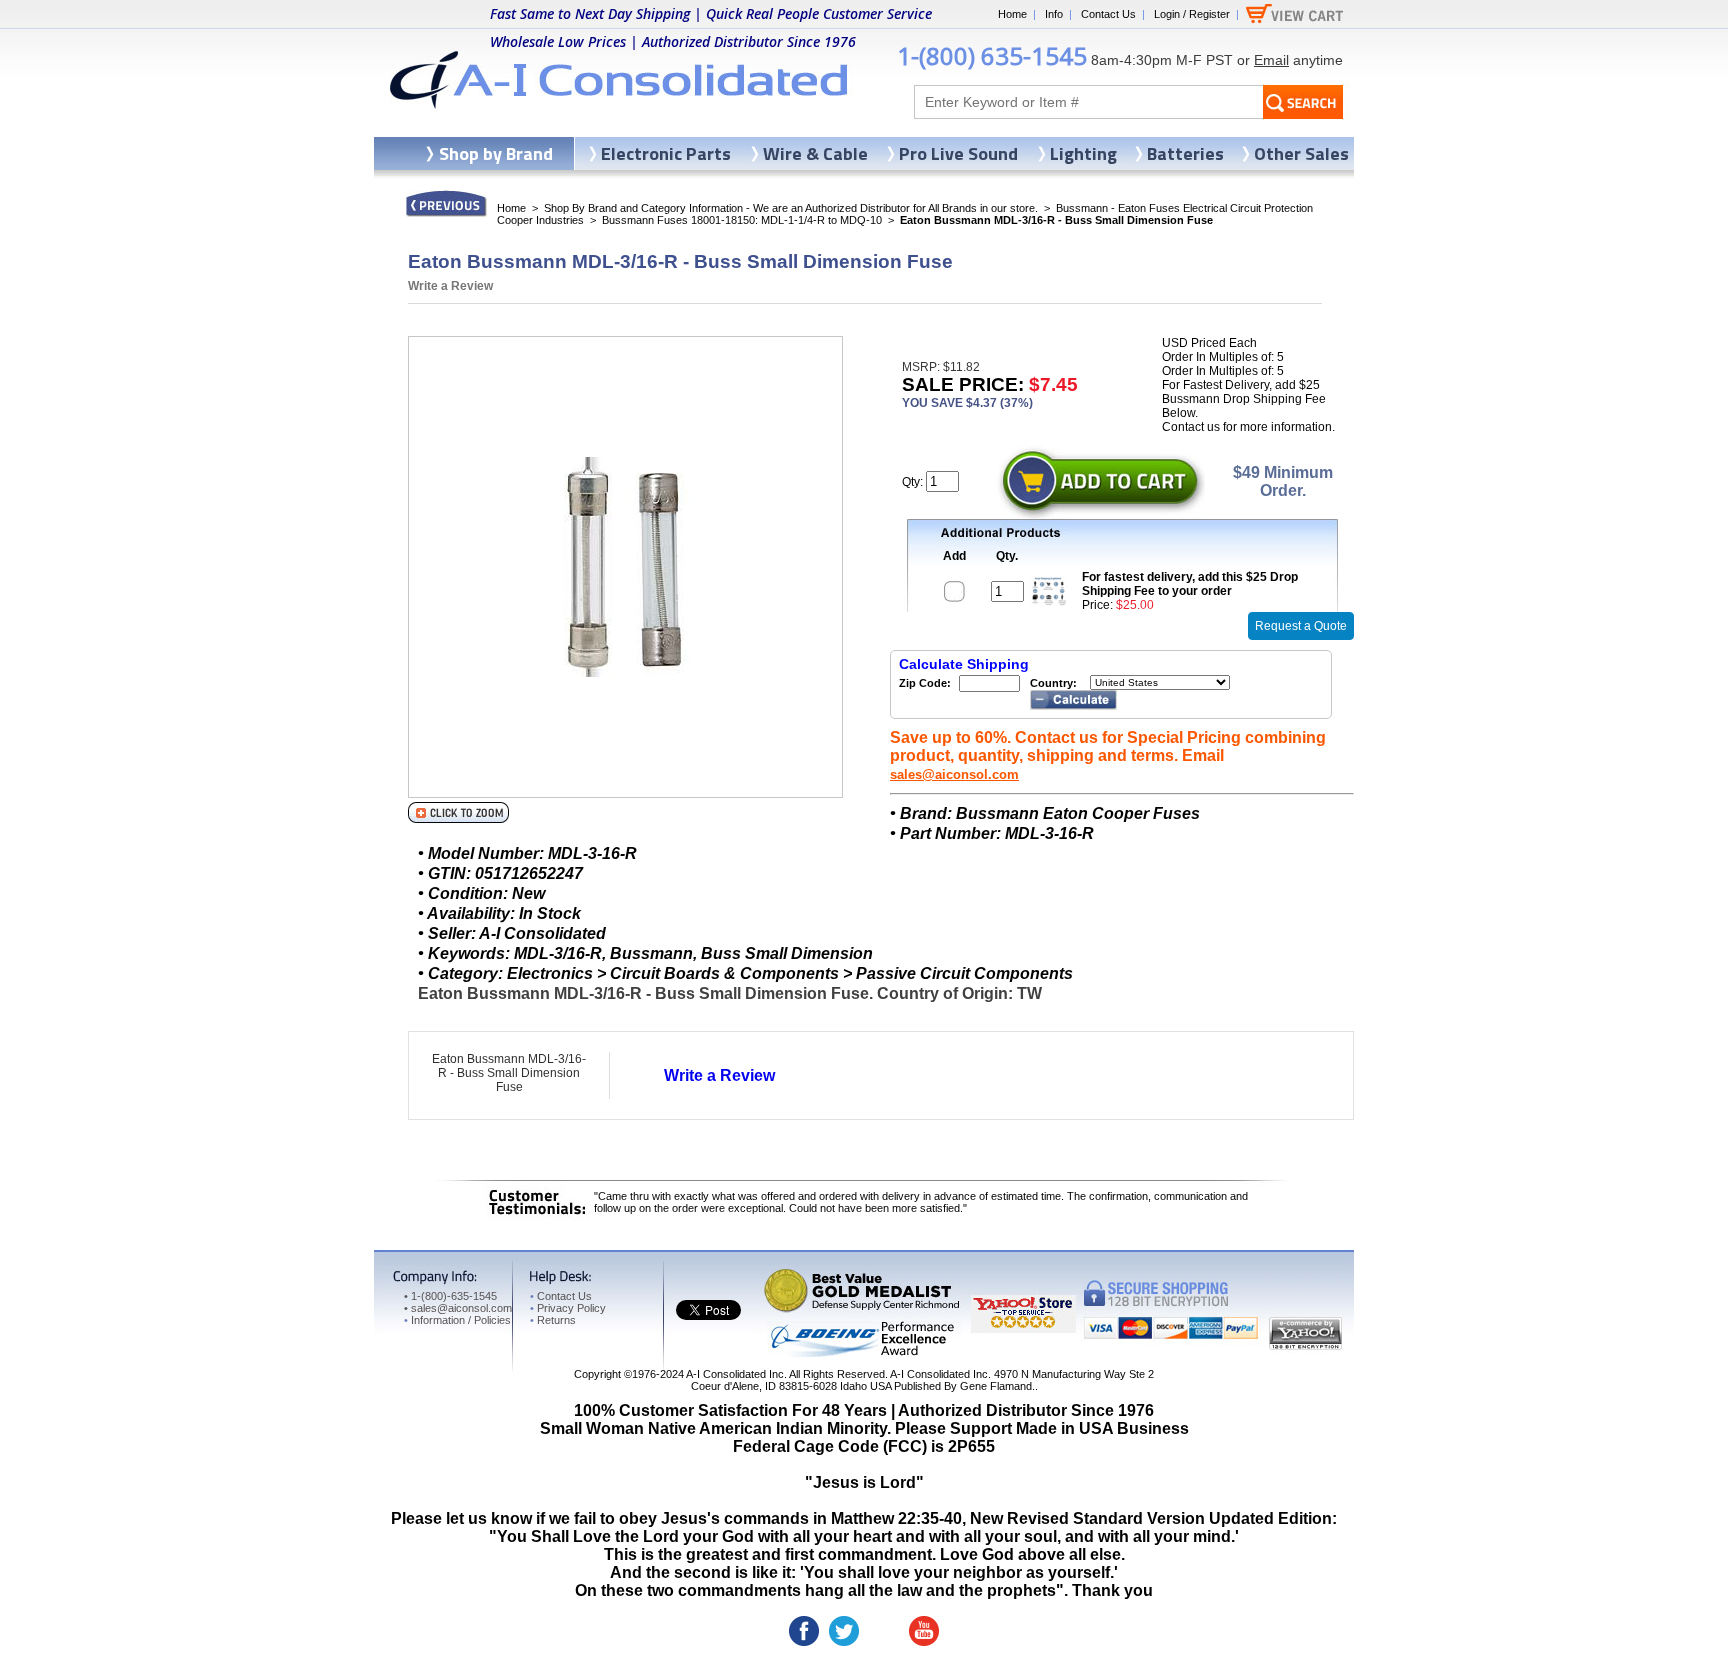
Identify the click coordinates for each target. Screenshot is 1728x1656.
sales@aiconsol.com (954, 774)
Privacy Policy (568, 1308)
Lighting (1083, 153)
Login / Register (1192, 14)
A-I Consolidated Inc (735, 1374)
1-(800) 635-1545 (992, 55)
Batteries (1185, 153)
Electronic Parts (666, 153)
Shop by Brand (496, 153)
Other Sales (1301, 153)
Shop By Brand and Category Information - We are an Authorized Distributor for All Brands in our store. (791, 208)
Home (1012, 14)
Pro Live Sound (958, 153)
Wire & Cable (815, 153)
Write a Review (450, 286)
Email (1271, 60)
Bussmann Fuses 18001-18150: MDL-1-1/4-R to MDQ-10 (742, 220)
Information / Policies (457, 1320)
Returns (553, 1320)
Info (1054, 14)
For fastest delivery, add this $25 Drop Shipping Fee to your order (1190, 584)
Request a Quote (1301, 626)
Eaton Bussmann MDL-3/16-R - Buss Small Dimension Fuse (509, 1073)
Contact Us (1108, 14)
